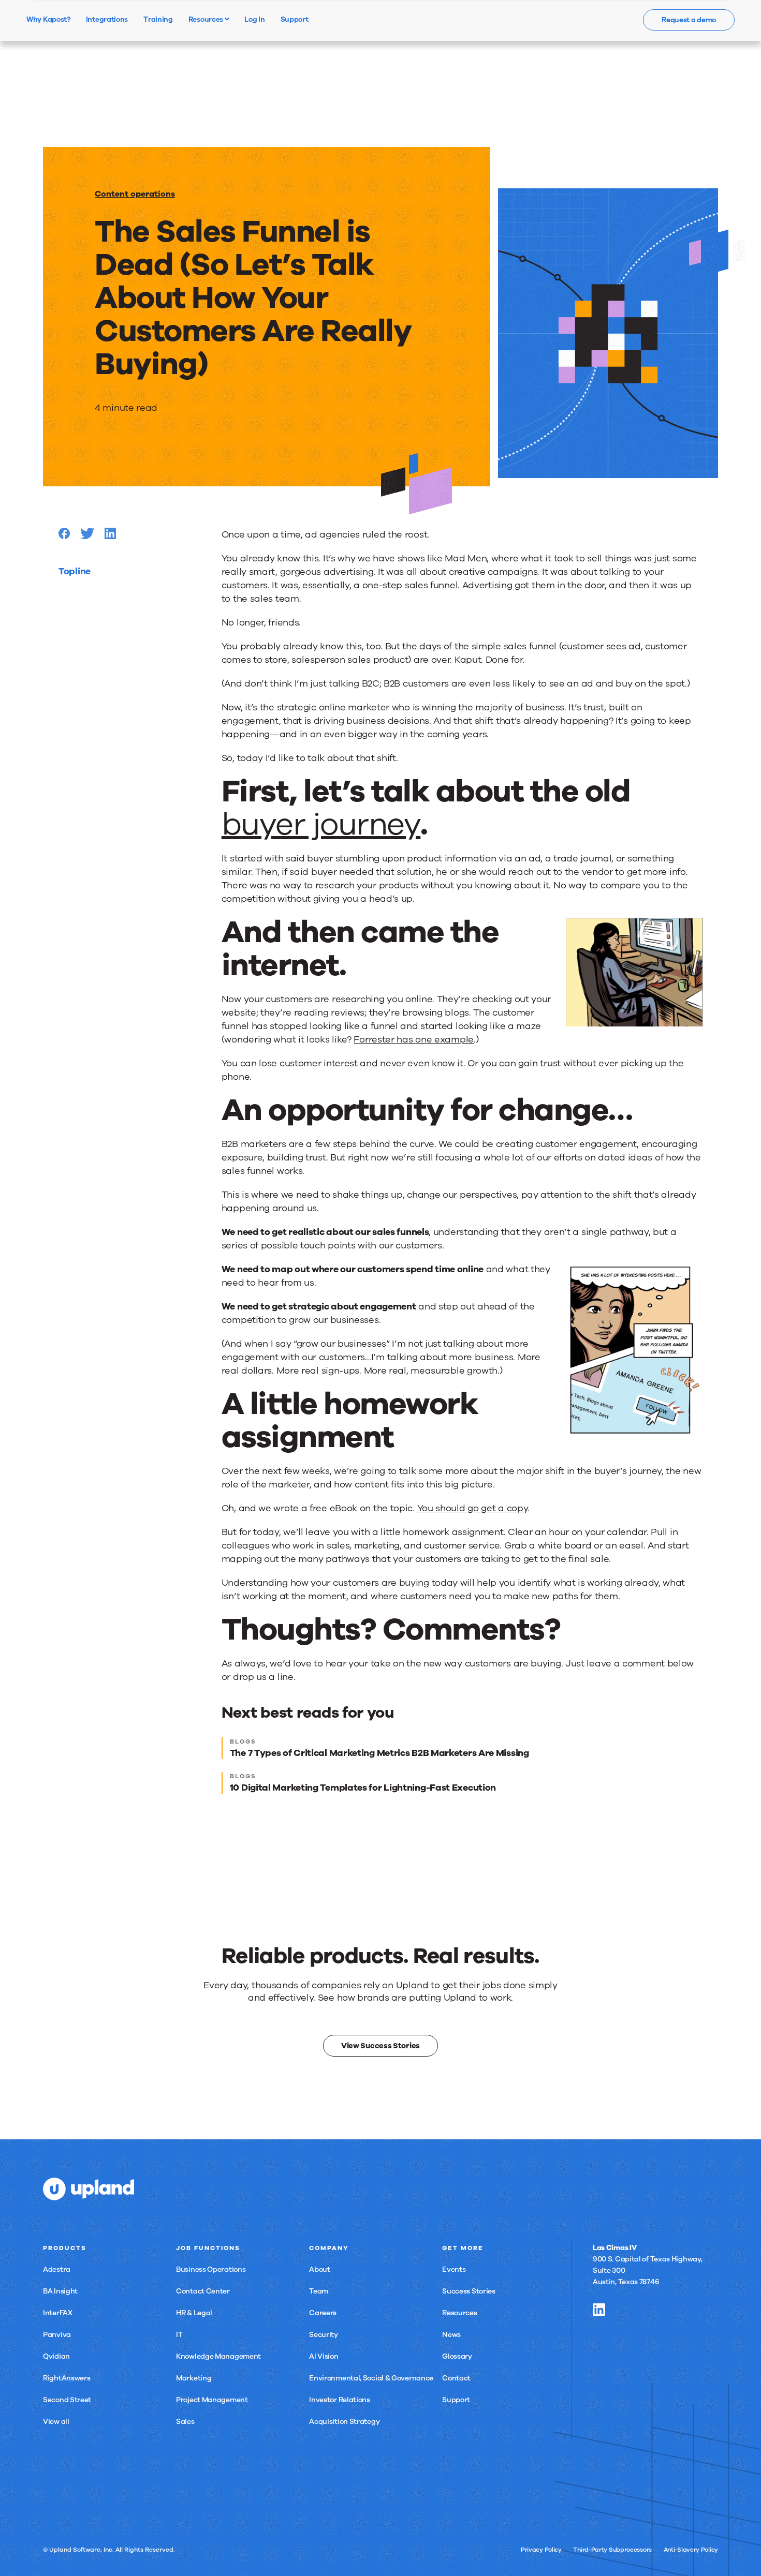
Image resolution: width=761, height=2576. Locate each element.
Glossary (457, 2356)
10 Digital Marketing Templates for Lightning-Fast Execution (363, 1788)
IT (179, 2335)
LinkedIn (599, 2310)
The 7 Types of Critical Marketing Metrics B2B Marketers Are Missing (379, 1753)
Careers (323, 2313)
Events (454, 2269)
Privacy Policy (541, 2550)
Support (456, 2400)
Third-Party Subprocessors (612, 2550)
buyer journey (321, 824)
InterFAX (58, 2313)
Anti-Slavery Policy (691, 2550)
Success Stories (469, 2291)
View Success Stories (380, 2046)
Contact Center (203, 2291)
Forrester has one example (414, 1039)
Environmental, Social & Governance (371, 2378)
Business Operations (211, 2269)
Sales (185, 2422)
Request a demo (689, 20)
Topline (75, 571)
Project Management (212, 2400)
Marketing (194, 2378)
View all (56, 2422)
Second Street (67, 2400)
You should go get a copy (473, 1508)
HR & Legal (194, 2313)
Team (319, 2291)
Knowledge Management (218, 2356)
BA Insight (60, 2291)
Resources (207, 19)
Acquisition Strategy (344, 2422)
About (320, 2269)
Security (324, 2335)
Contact (456, 2378)
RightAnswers (67, 2378)
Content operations (135, 194)
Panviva (57, 2335)
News (451, 2335)
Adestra (57, 2269)
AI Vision (324, 2356)
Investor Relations (340, 2400)
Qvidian (56, 2356)
